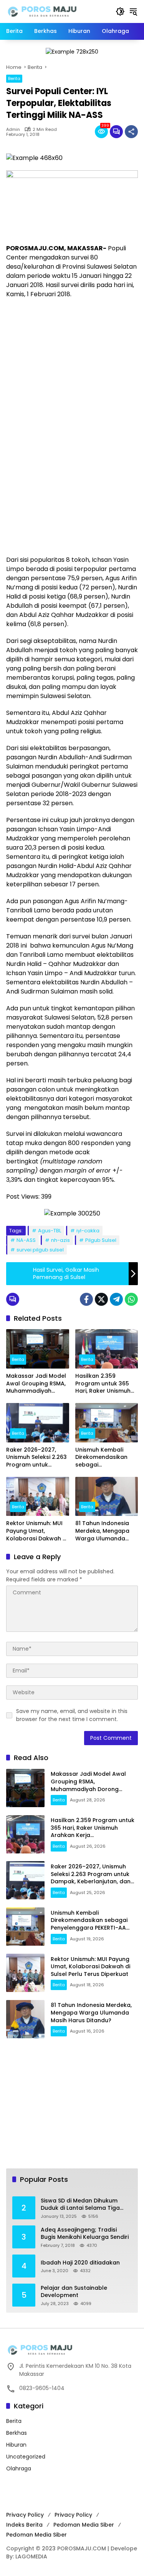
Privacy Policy (25, 2515)
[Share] (131, 132)
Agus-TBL (50, 1231)
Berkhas (17, 2433)
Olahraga (19, 2468)
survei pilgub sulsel (40, 1250)
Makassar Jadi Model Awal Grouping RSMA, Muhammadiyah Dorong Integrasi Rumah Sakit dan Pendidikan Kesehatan (37, 1384)
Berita (14, 78)
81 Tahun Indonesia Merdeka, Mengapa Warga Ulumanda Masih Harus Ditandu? (106, 1531)
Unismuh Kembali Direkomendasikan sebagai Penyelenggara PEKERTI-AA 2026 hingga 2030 (101, 1458)
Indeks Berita (24, 2525)
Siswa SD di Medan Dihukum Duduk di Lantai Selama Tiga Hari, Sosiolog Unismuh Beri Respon (80, 2205)
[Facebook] (86, 1299)
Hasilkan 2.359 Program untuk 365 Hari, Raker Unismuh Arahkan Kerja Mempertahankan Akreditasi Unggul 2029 (103, 1384)
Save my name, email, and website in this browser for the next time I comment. (72, 1715)
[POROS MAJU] (57, 11)
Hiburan (16, 2445)
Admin (13, 130)
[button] (120, 11)
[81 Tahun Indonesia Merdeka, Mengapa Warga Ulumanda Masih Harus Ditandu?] (107, 1497)
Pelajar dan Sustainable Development (74, 2292)
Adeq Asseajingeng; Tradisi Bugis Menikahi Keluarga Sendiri (85, 2234)
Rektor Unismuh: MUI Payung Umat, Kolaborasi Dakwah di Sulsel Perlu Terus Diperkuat (37, 1531)
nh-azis (60, 1240)
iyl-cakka (88, 1231)
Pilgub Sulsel (101, 1240)
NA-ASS (26, 1240)
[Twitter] (101, 1299)
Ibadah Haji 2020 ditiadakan (80, 2263)
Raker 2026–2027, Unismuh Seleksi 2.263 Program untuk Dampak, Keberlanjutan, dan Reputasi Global (36, 1458)
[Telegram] (116, 1299)
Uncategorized (26, 2457)
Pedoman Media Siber (84, 2525)
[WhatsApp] (131, 1299)
